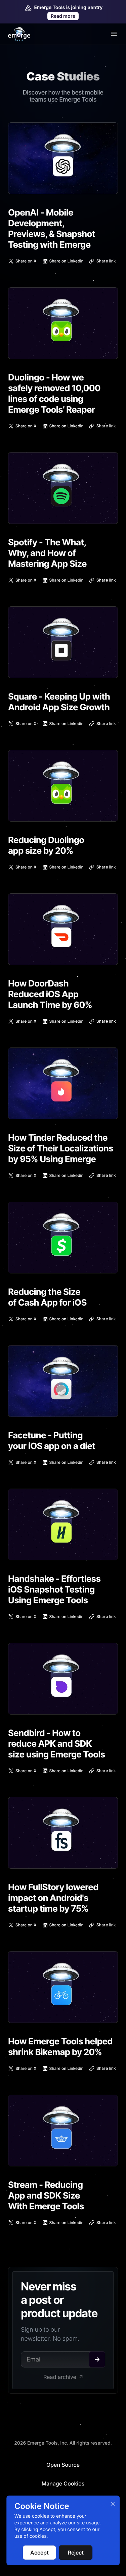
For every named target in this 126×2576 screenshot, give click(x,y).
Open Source (63, 2465)
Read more (63, 16)
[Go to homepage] (19, 34)
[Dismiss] (113, 2504)
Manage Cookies (63, 2483)
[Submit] (97, 2359)
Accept (39, 2553)
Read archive (60, 2377)
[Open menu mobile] (114, 34)
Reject (76, 2553)
